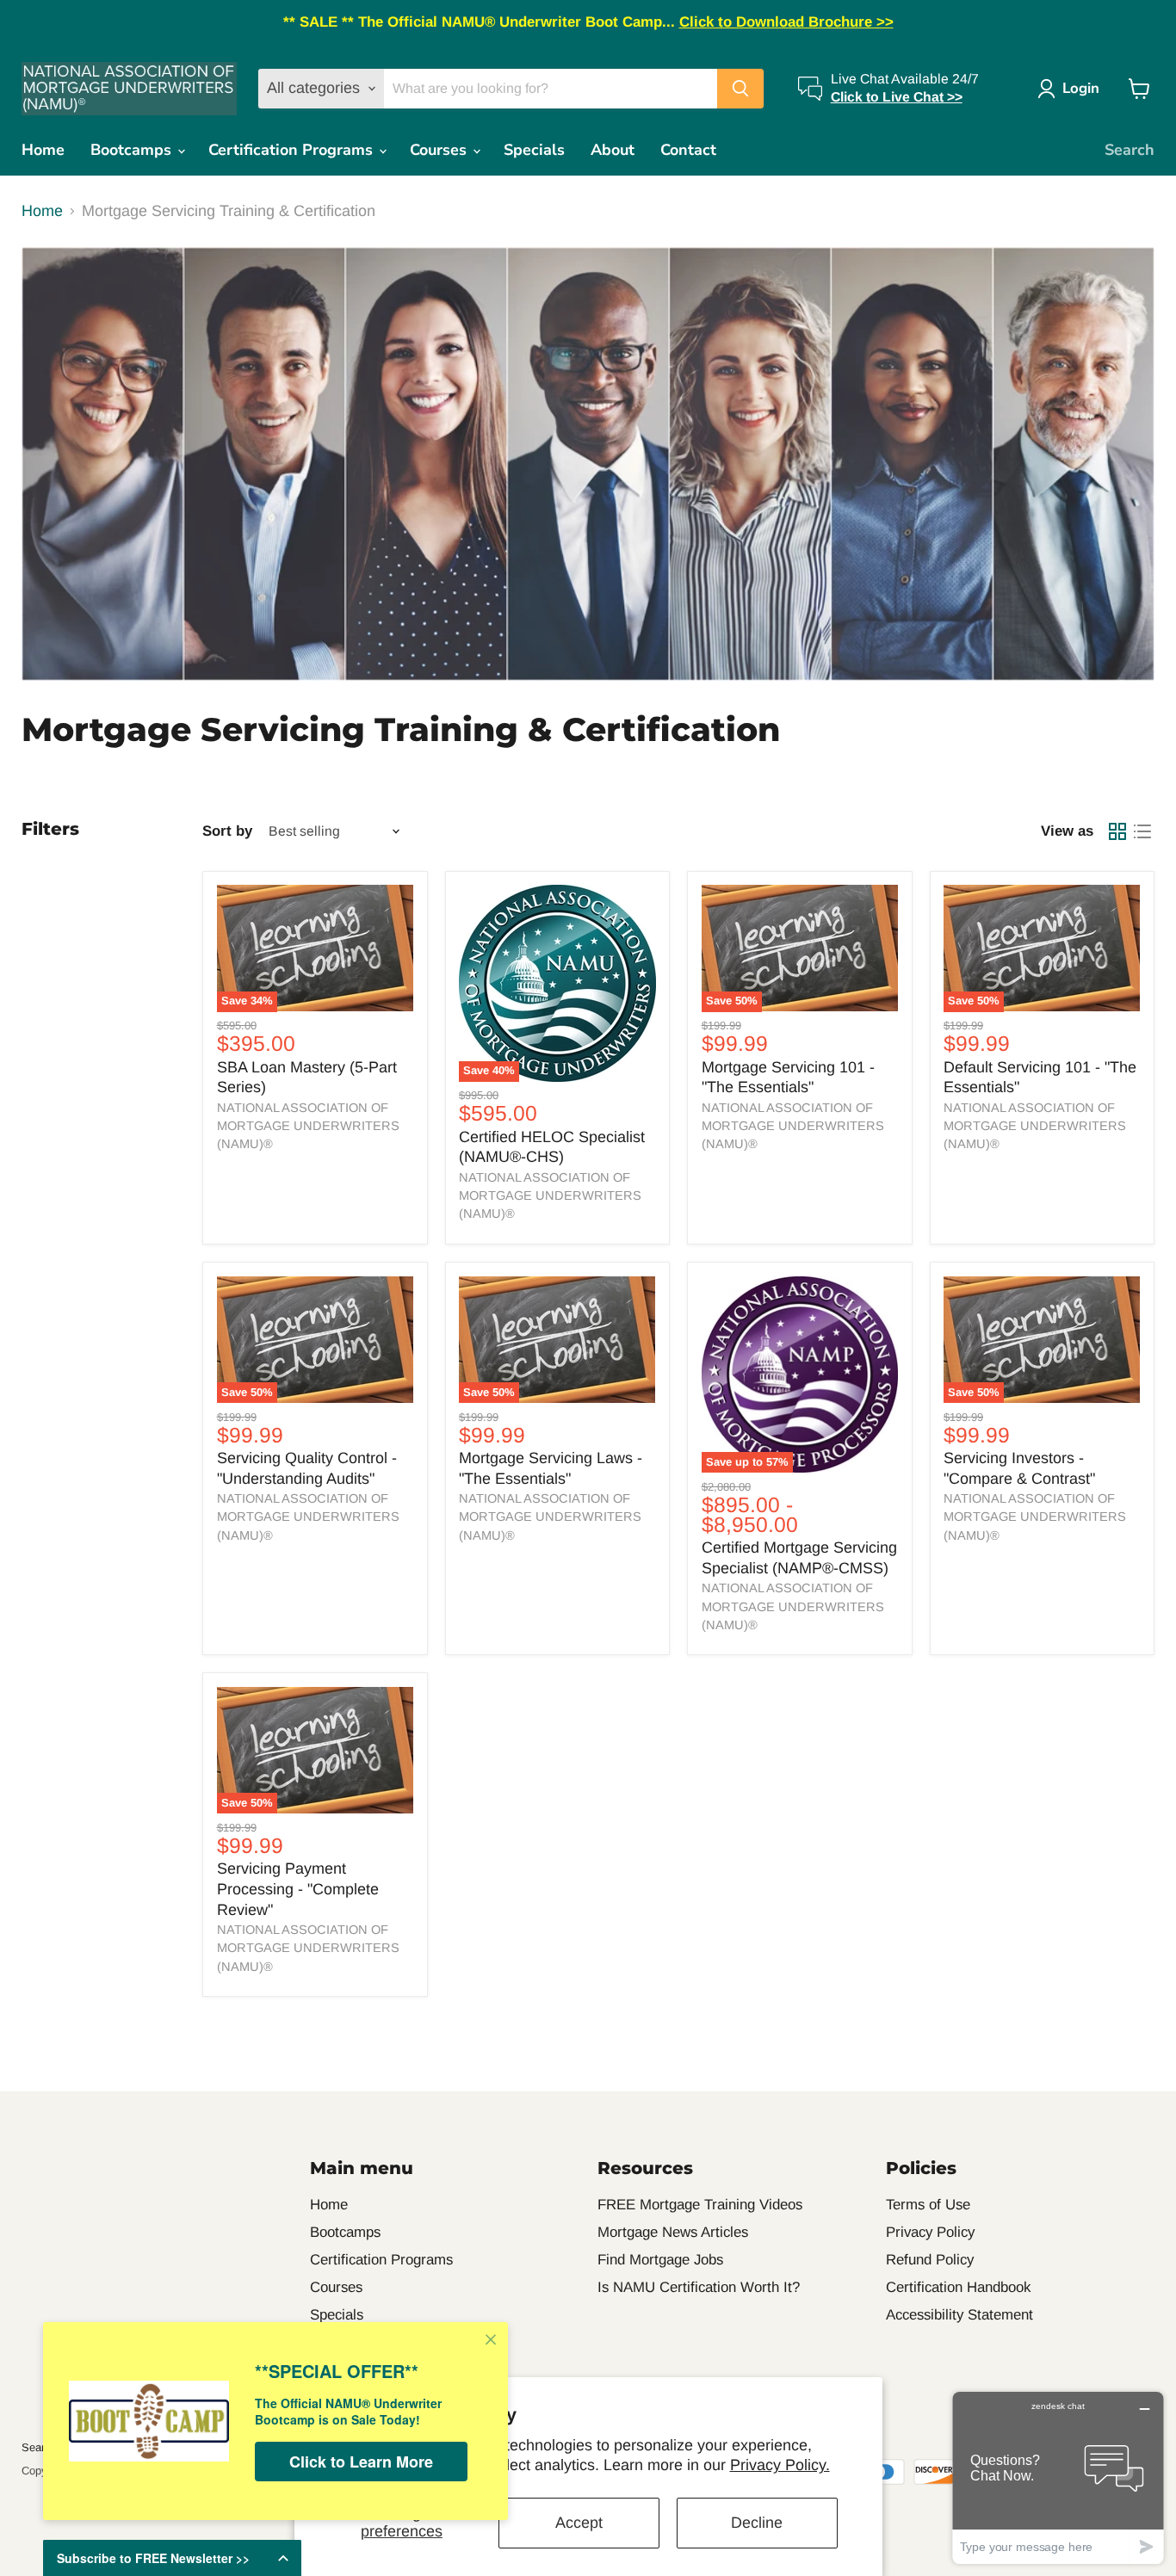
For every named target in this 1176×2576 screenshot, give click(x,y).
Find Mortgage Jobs (660, 2260)
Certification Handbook (958, 2287)
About (613, 150)
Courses (440, 150)
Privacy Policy (930, 2232)
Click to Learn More (361, 2462)
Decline (757, 2523)
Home (43, 150)
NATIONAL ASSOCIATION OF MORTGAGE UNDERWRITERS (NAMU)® (308, 1126)
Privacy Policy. (780, 2465)
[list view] (1142, 831)
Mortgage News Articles (673, 2232)
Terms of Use (928, 2205)
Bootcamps (133, 150)
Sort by (227, 831)
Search (1130, 150)
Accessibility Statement (959, 2315)
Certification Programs (293, 150)
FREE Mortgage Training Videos (700, 2205)
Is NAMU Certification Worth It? (699, 2287)
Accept (579, 2523)
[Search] (740, 89)
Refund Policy (930, 2260)
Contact (688, 150)
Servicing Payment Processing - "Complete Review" (298, 1889)
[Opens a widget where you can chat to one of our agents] (1058, 2477)
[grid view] (1117, 831)
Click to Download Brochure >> (786, 22)
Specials (534, 150)
